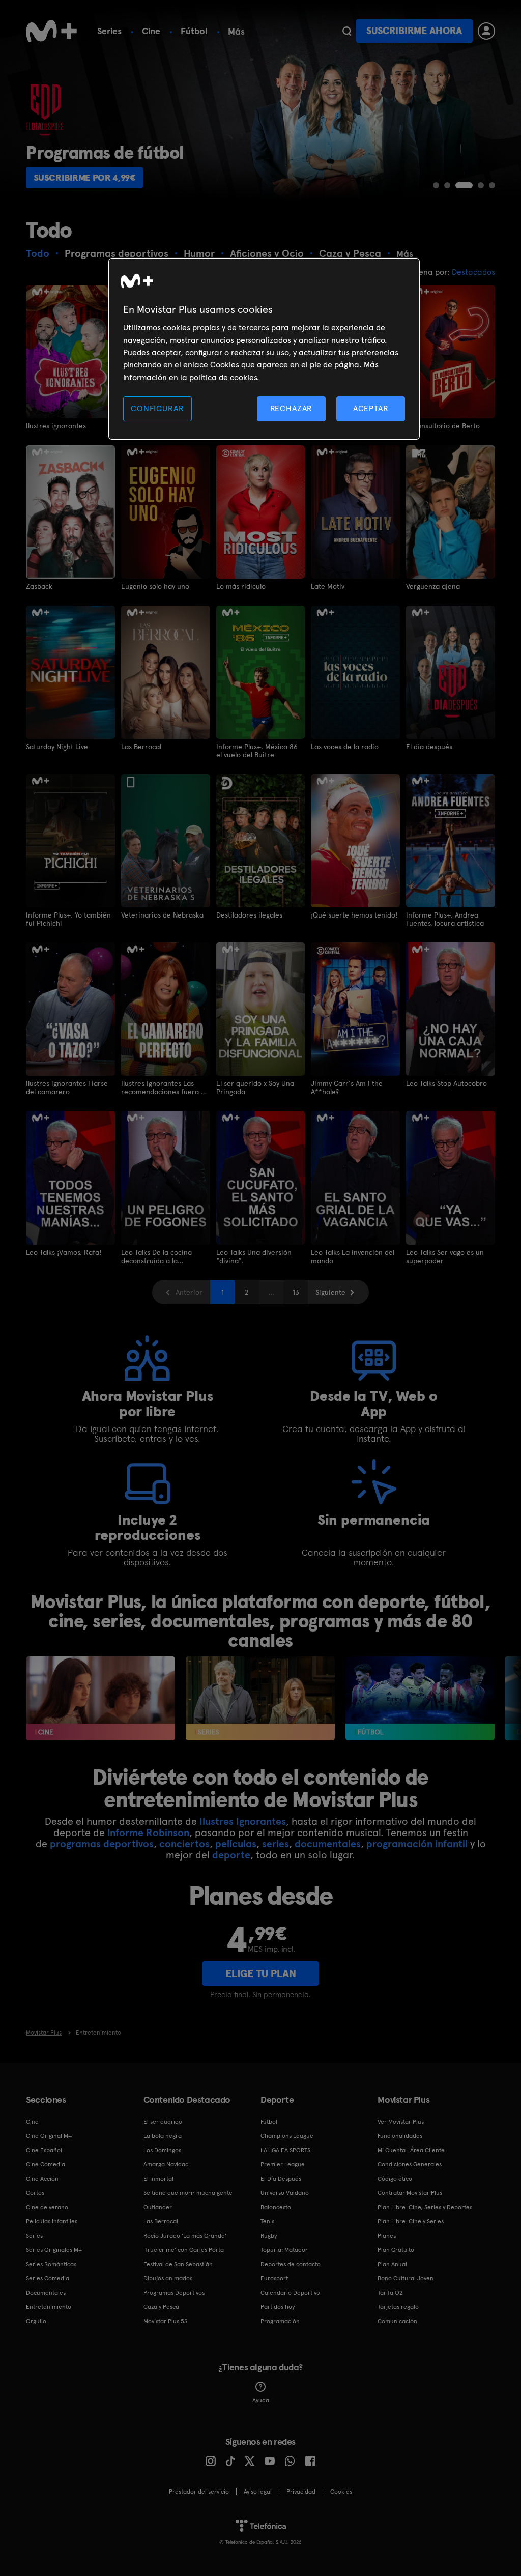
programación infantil (417, 1844)
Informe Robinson (148, 1833)
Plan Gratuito (396, 2250)
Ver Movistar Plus (401, 2122)
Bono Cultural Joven (406, 2278)
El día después (429, 747)
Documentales (46, 2293)
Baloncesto (276, 2207)
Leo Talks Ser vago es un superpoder (445, 1256)
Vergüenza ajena (433, 586)
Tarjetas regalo (398, 2307)
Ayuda (261, 2400)
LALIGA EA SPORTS (285, 2150)
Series (109, 31)
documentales (328, 1844)
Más (236, 32)
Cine (151, 31)
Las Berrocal (141, 747)
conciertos (184, 1844)
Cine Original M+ (49, 2136)
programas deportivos (102, 1844)
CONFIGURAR (157, 408)
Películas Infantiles (52, 2221)
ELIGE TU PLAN (261, 1973)
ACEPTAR (371, 408)
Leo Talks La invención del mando (353, 1256)
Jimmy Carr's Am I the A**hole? (347, 1087)
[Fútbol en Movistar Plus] (420, 1698)
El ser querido (163, 2122)
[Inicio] (51, 31)
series (276, 1844)
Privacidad (301, 2492)
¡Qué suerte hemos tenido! (354, 915)
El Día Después (281, 2179)
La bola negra (163, 2136)
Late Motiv (328, 586)
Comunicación (397, 2321)
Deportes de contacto (291, 2264)
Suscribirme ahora (414, 31)
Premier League (283, 2164)
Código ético (395, 2179)
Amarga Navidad (166, 2164)
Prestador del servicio (199, 2492)
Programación (280, 2321)
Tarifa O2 (390, 2293)
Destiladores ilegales (249, 915)
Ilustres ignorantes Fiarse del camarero (67, 1087)
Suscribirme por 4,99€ (85, 177)
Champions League (287, 2136)
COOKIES (341, 2492)
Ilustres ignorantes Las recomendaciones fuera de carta (165, 1087)
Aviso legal (258, 2492)
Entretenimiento (49, 2307)
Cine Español (44, 2150)
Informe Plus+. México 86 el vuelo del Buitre (257, 751)
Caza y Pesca (161, 2307)
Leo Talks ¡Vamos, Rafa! (64, 1252)
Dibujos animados (168, 2278)
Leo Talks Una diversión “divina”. (254, 1256)
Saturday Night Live (57, 747)
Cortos (35, 2193)
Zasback (39, 586)
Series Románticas (51, 2264)
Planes (387, 2236)
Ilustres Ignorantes (243, 1821)
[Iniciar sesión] (486, 31)
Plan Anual (392, 2264)
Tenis (267, 2221)
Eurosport (274, 2278)
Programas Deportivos (174, 2293)
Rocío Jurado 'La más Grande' (185, 2236)
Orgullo (36, 2321)
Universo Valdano (285, 2193)
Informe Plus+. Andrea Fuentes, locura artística (445, 919)
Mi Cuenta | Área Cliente (411, 2150)
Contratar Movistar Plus (410, 2193)
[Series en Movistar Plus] (260, 1698)
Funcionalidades (400, 2136)
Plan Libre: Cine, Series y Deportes (425, 2207)
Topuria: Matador (284, 2250)
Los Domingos (162, 2150)
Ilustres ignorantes (56, 426)
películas (236, 1844)
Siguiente (330, 1292)
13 (296, 1292)
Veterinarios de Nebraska (162, 915)
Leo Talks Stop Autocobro (446, 1083)
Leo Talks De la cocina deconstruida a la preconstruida (156, 1256)
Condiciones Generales (410, 2164)
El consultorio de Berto (443, 426)
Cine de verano (47, 2207)
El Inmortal (158, 2179)
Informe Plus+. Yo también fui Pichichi (68, 919)
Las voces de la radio (345, 747)
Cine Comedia (46, 2164)
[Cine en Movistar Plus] (100, 1698)
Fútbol (194, 31)
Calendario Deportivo (290, 2293)
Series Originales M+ (54, 2250)
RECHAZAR (292, 408)
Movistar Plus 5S (165, 2321)
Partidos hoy (278, 2307)
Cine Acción (42, 2179)
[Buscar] (347, 31)
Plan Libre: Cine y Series (411, 2221)
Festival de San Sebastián (178, 2264)
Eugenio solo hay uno (155, 586)
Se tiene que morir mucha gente (188, 2193)
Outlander (158, 2207)
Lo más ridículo (241, 586)
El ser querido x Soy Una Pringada (255, 1087)
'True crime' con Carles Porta (184, 2250)
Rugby (269, 2236)
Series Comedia (48, 2278)
